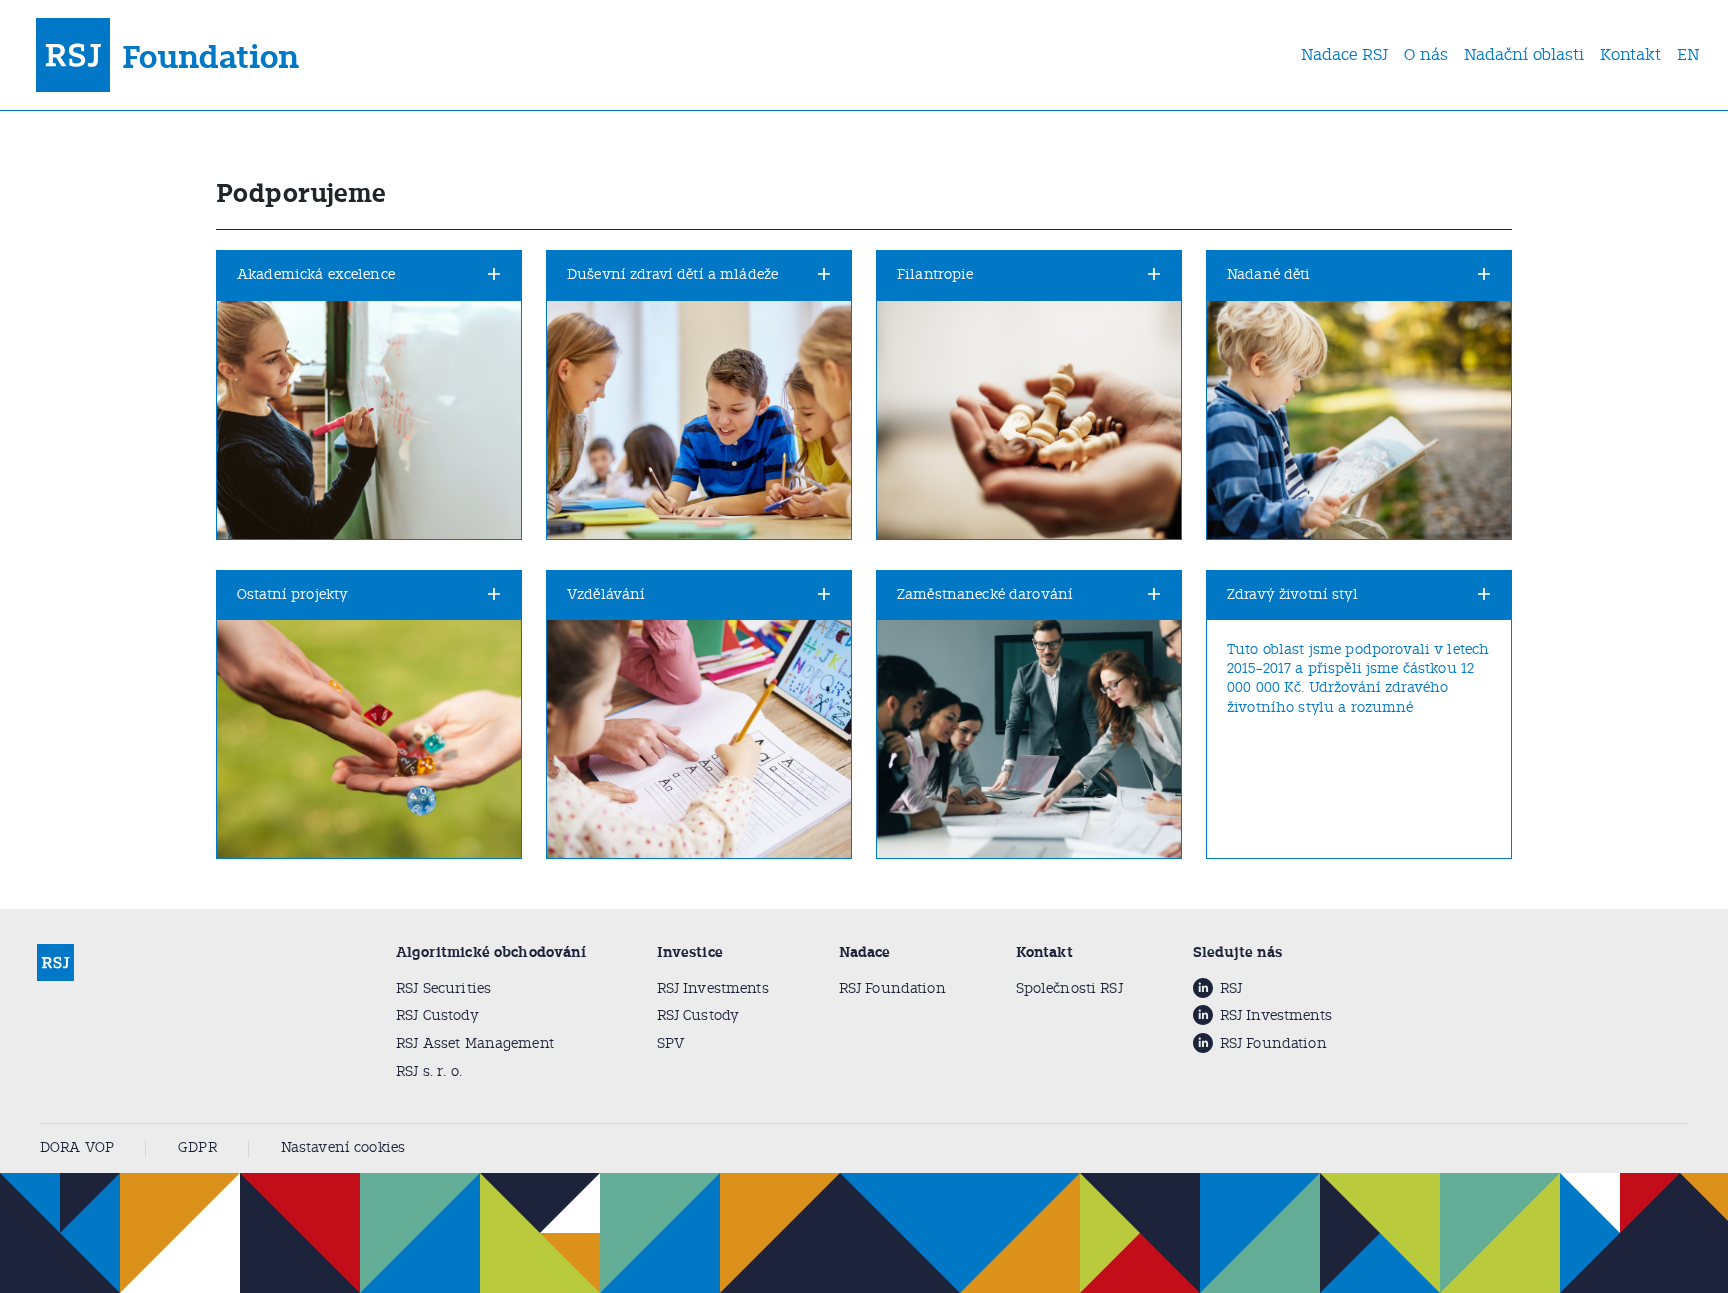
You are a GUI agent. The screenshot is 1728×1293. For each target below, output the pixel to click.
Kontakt (1630, 54)
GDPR (197, 1147)
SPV (671, 1043)
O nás (1426, 54)
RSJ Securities (443, 988)
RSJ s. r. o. (429, 1071)
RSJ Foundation (892, 988)
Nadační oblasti (1524, 54)
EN (1688, 54)
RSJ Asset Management (475, 1043)
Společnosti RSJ (1069, 988)
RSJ (1231, 988)
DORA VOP (77, 1147)
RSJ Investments (713, 988)
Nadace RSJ (1344, 54)
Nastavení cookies (343, 1147)
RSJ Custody (437, 1015)
